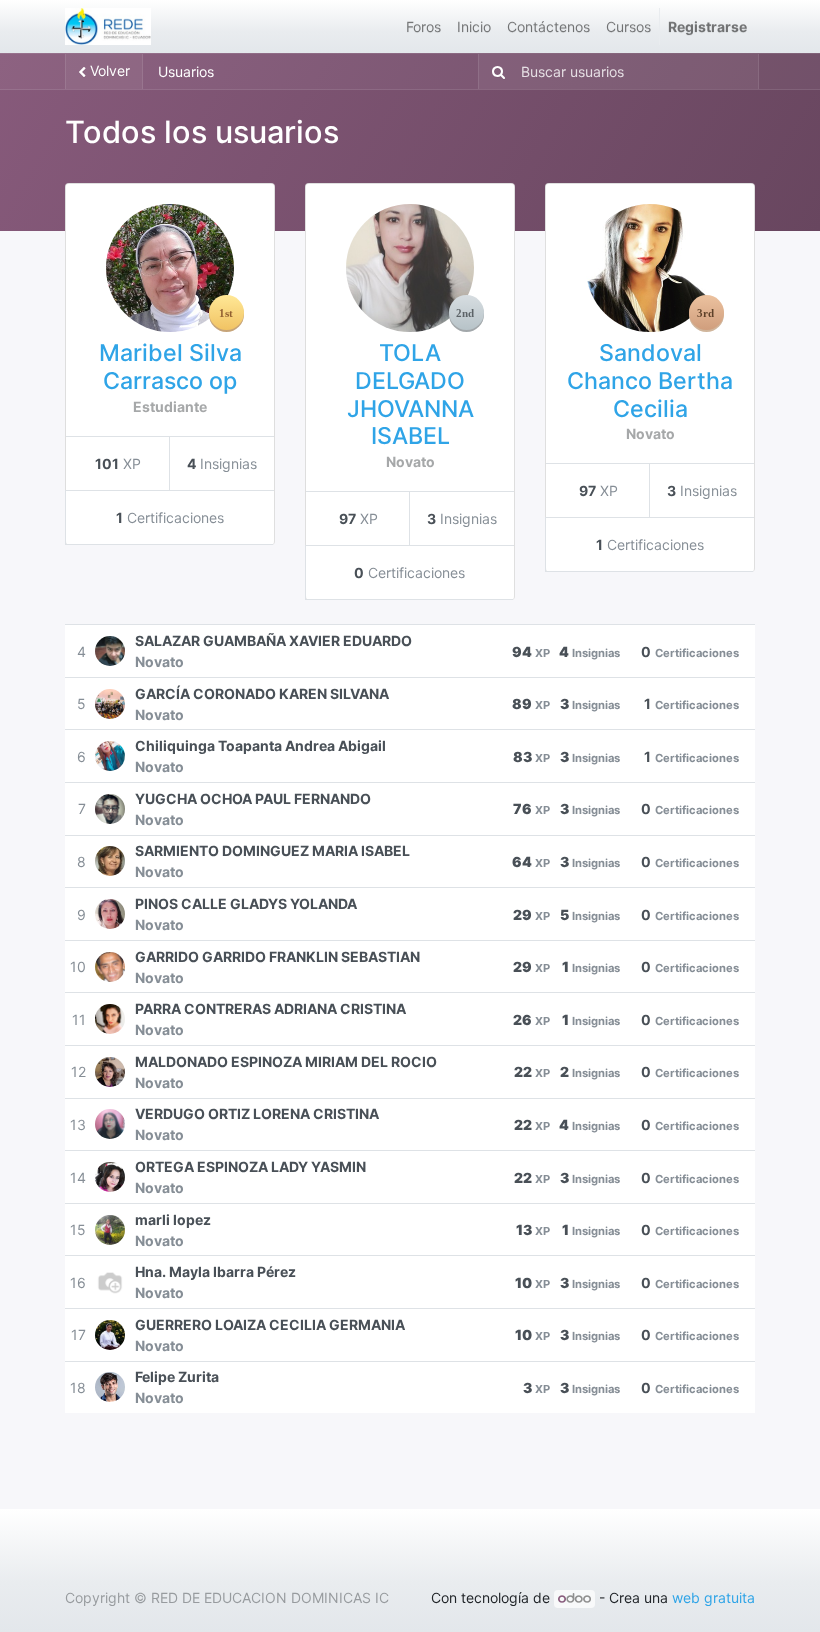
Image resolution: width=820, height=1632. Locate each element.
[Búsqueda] (494, 71)
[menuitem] (423, 26)
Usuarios (186, 71)
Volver (108, 70)
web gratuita (713, 1597)
